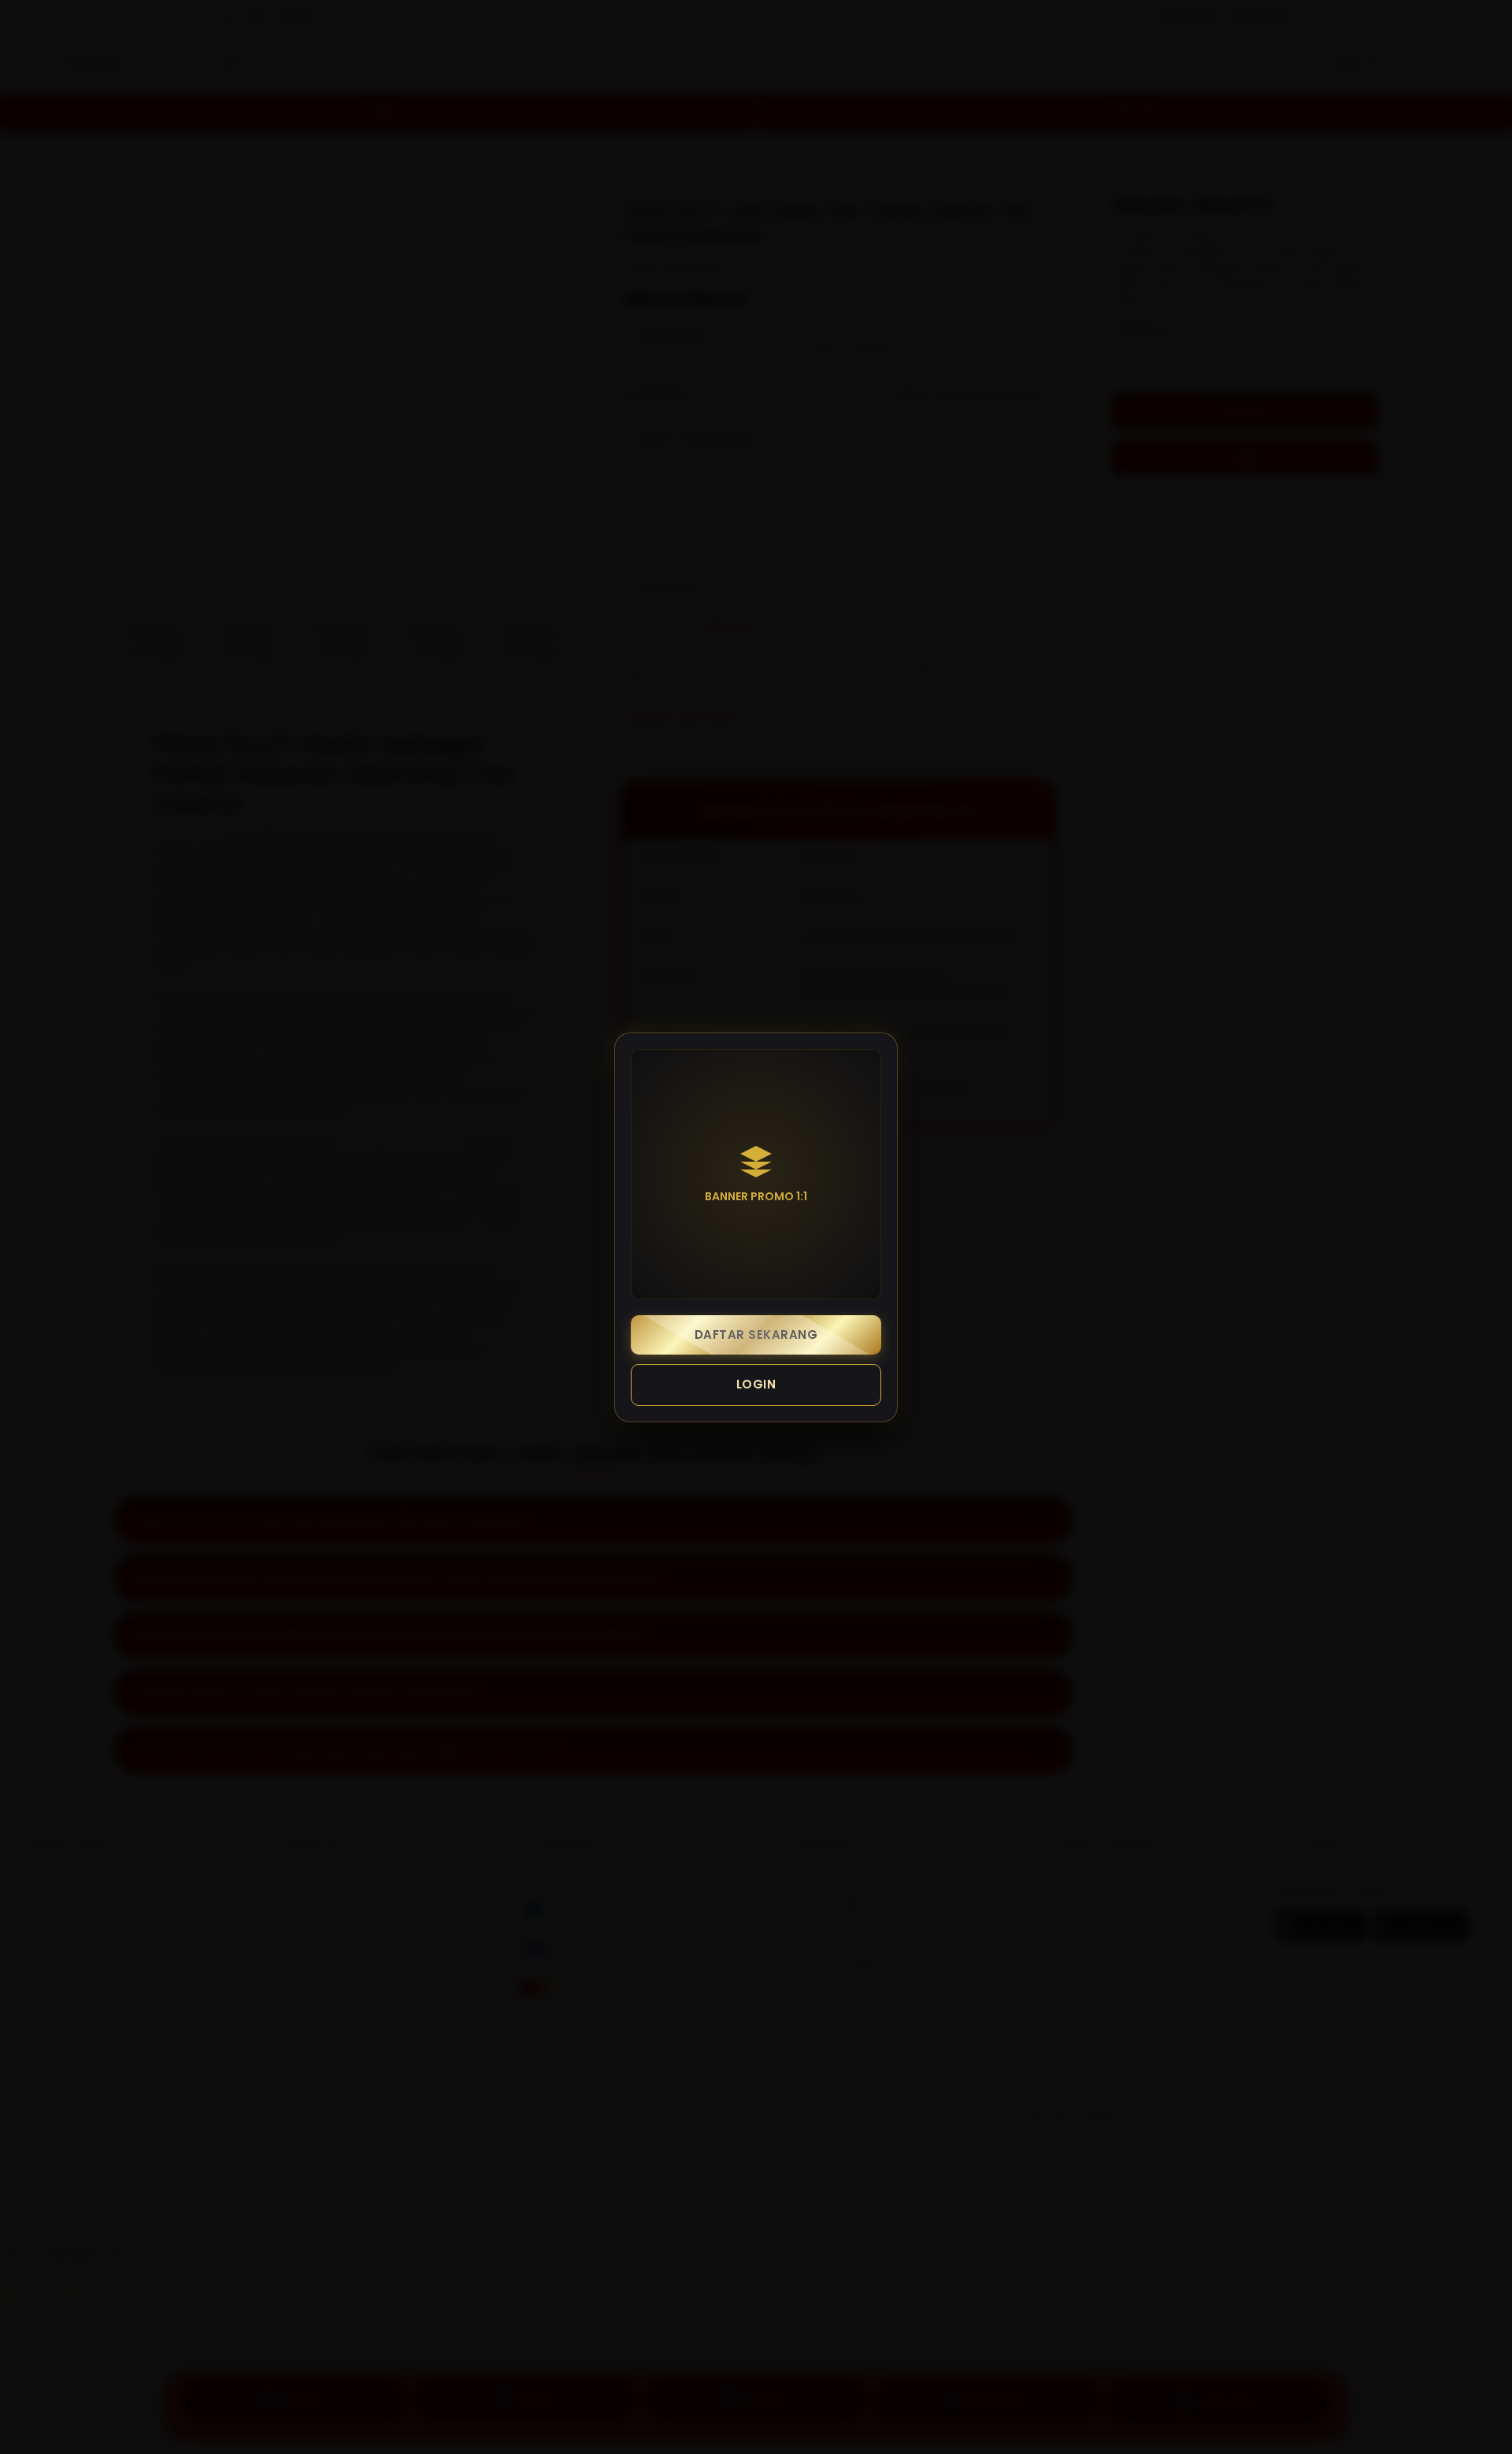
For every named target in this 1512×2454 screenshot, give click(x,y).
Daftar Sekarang (756, 1335)
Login (756, 1384)
